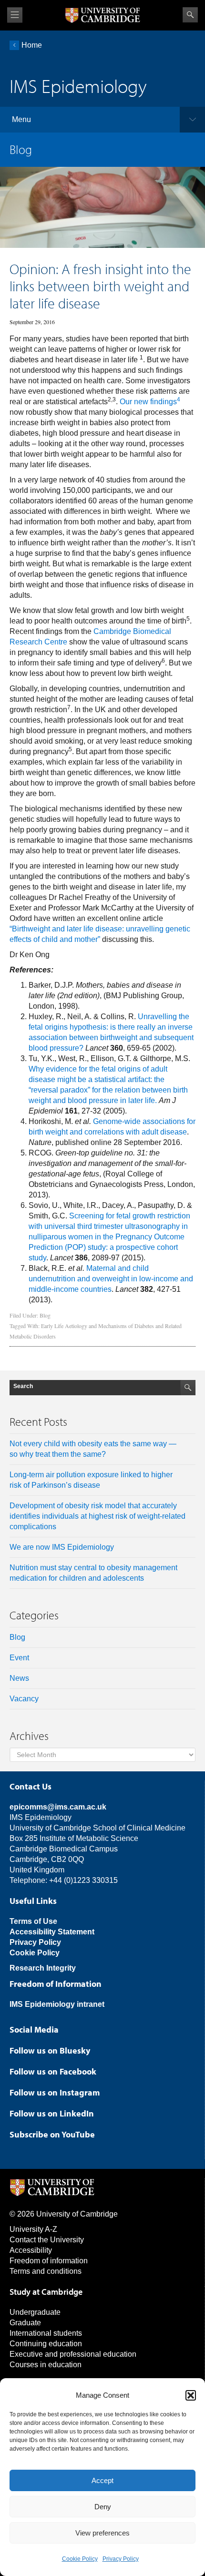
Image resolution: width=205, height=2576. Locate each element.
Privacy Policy (121, 2559)
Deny (103, 2507)
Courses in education (46, 2365)
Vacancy (24, 1699)
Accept (102, 2480)
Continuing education (46, 2344)
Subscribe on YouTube (52, 2134)
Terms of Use (33, 1921)
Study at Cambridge (46, 2292)
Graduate (25, 2323)
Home (32, 45)
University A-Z (33, 2229)
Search (190, 15)
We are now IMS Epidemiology (62, 1547)
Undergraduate (35, 2312)
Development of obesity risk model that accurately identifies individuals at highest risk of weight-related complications (97, 1516)
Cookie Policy (80, 2559)
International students (46, 2333)
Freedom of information (49, 2261)
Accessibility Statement (52, 1932)
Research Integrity (43, 1968)
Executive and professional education (73, 2354)
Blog (45, 1315)
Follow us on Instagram (55, 2092)
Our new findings (150, 402)
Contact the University (47, 2240)
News (19, 1678)
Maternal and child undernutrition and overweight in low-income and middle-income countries (111, 1279)
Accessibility (31, 2250)
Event (19, 1658)
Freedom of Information (56, 1984)
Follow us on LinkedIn (52, 2113)
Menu (21, 119)
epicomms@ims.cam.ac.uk (58, 1807)
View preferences (102, 2533)
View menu (15, 15)
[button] (191, 2395)
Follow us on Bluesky (50, 2050)
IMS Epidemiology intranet (57, 2004)
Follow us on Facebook (53, 2071)
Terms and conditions (46, 2271)
